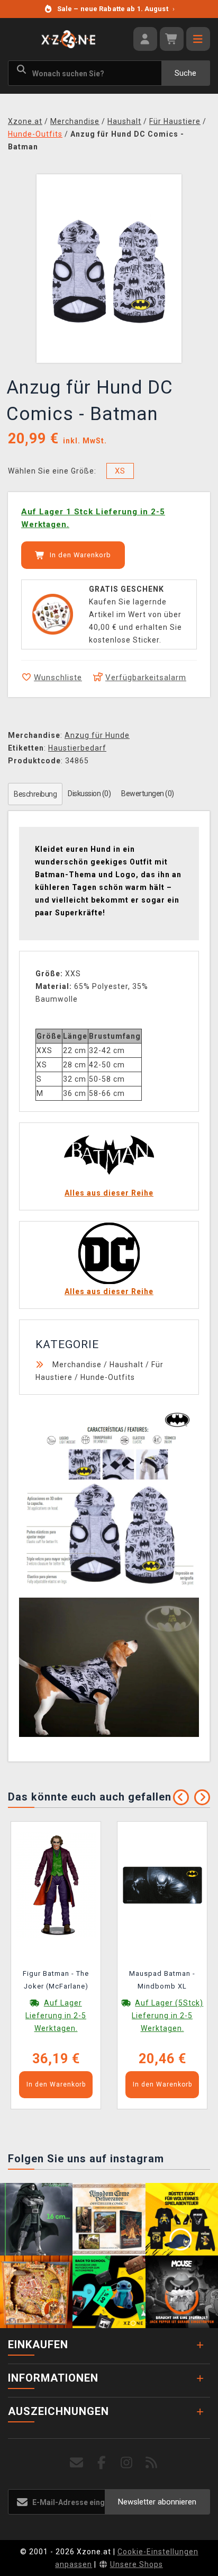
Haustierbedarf (77, 748)
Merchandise (77, 1365)
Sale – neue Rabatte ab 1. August (116, 9)
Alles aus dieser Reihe (109, 1193)
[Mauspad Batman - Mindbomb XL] (162, 1885)
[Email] (77, 2463)
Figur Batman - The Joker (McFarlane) (56, 1980)
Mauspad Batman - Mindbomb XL (162, 1980)
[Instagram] (127, 2463)
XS (120, 471)
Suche (185, 73)
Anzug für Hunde (97, 735)
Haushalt (126, 1365)
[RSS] (152, 2463)
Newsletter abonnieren (157, 2502)
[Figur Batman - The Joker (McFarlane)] (56, 1885)
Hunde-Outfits (108, 1377)
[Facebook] (102, 2463)
